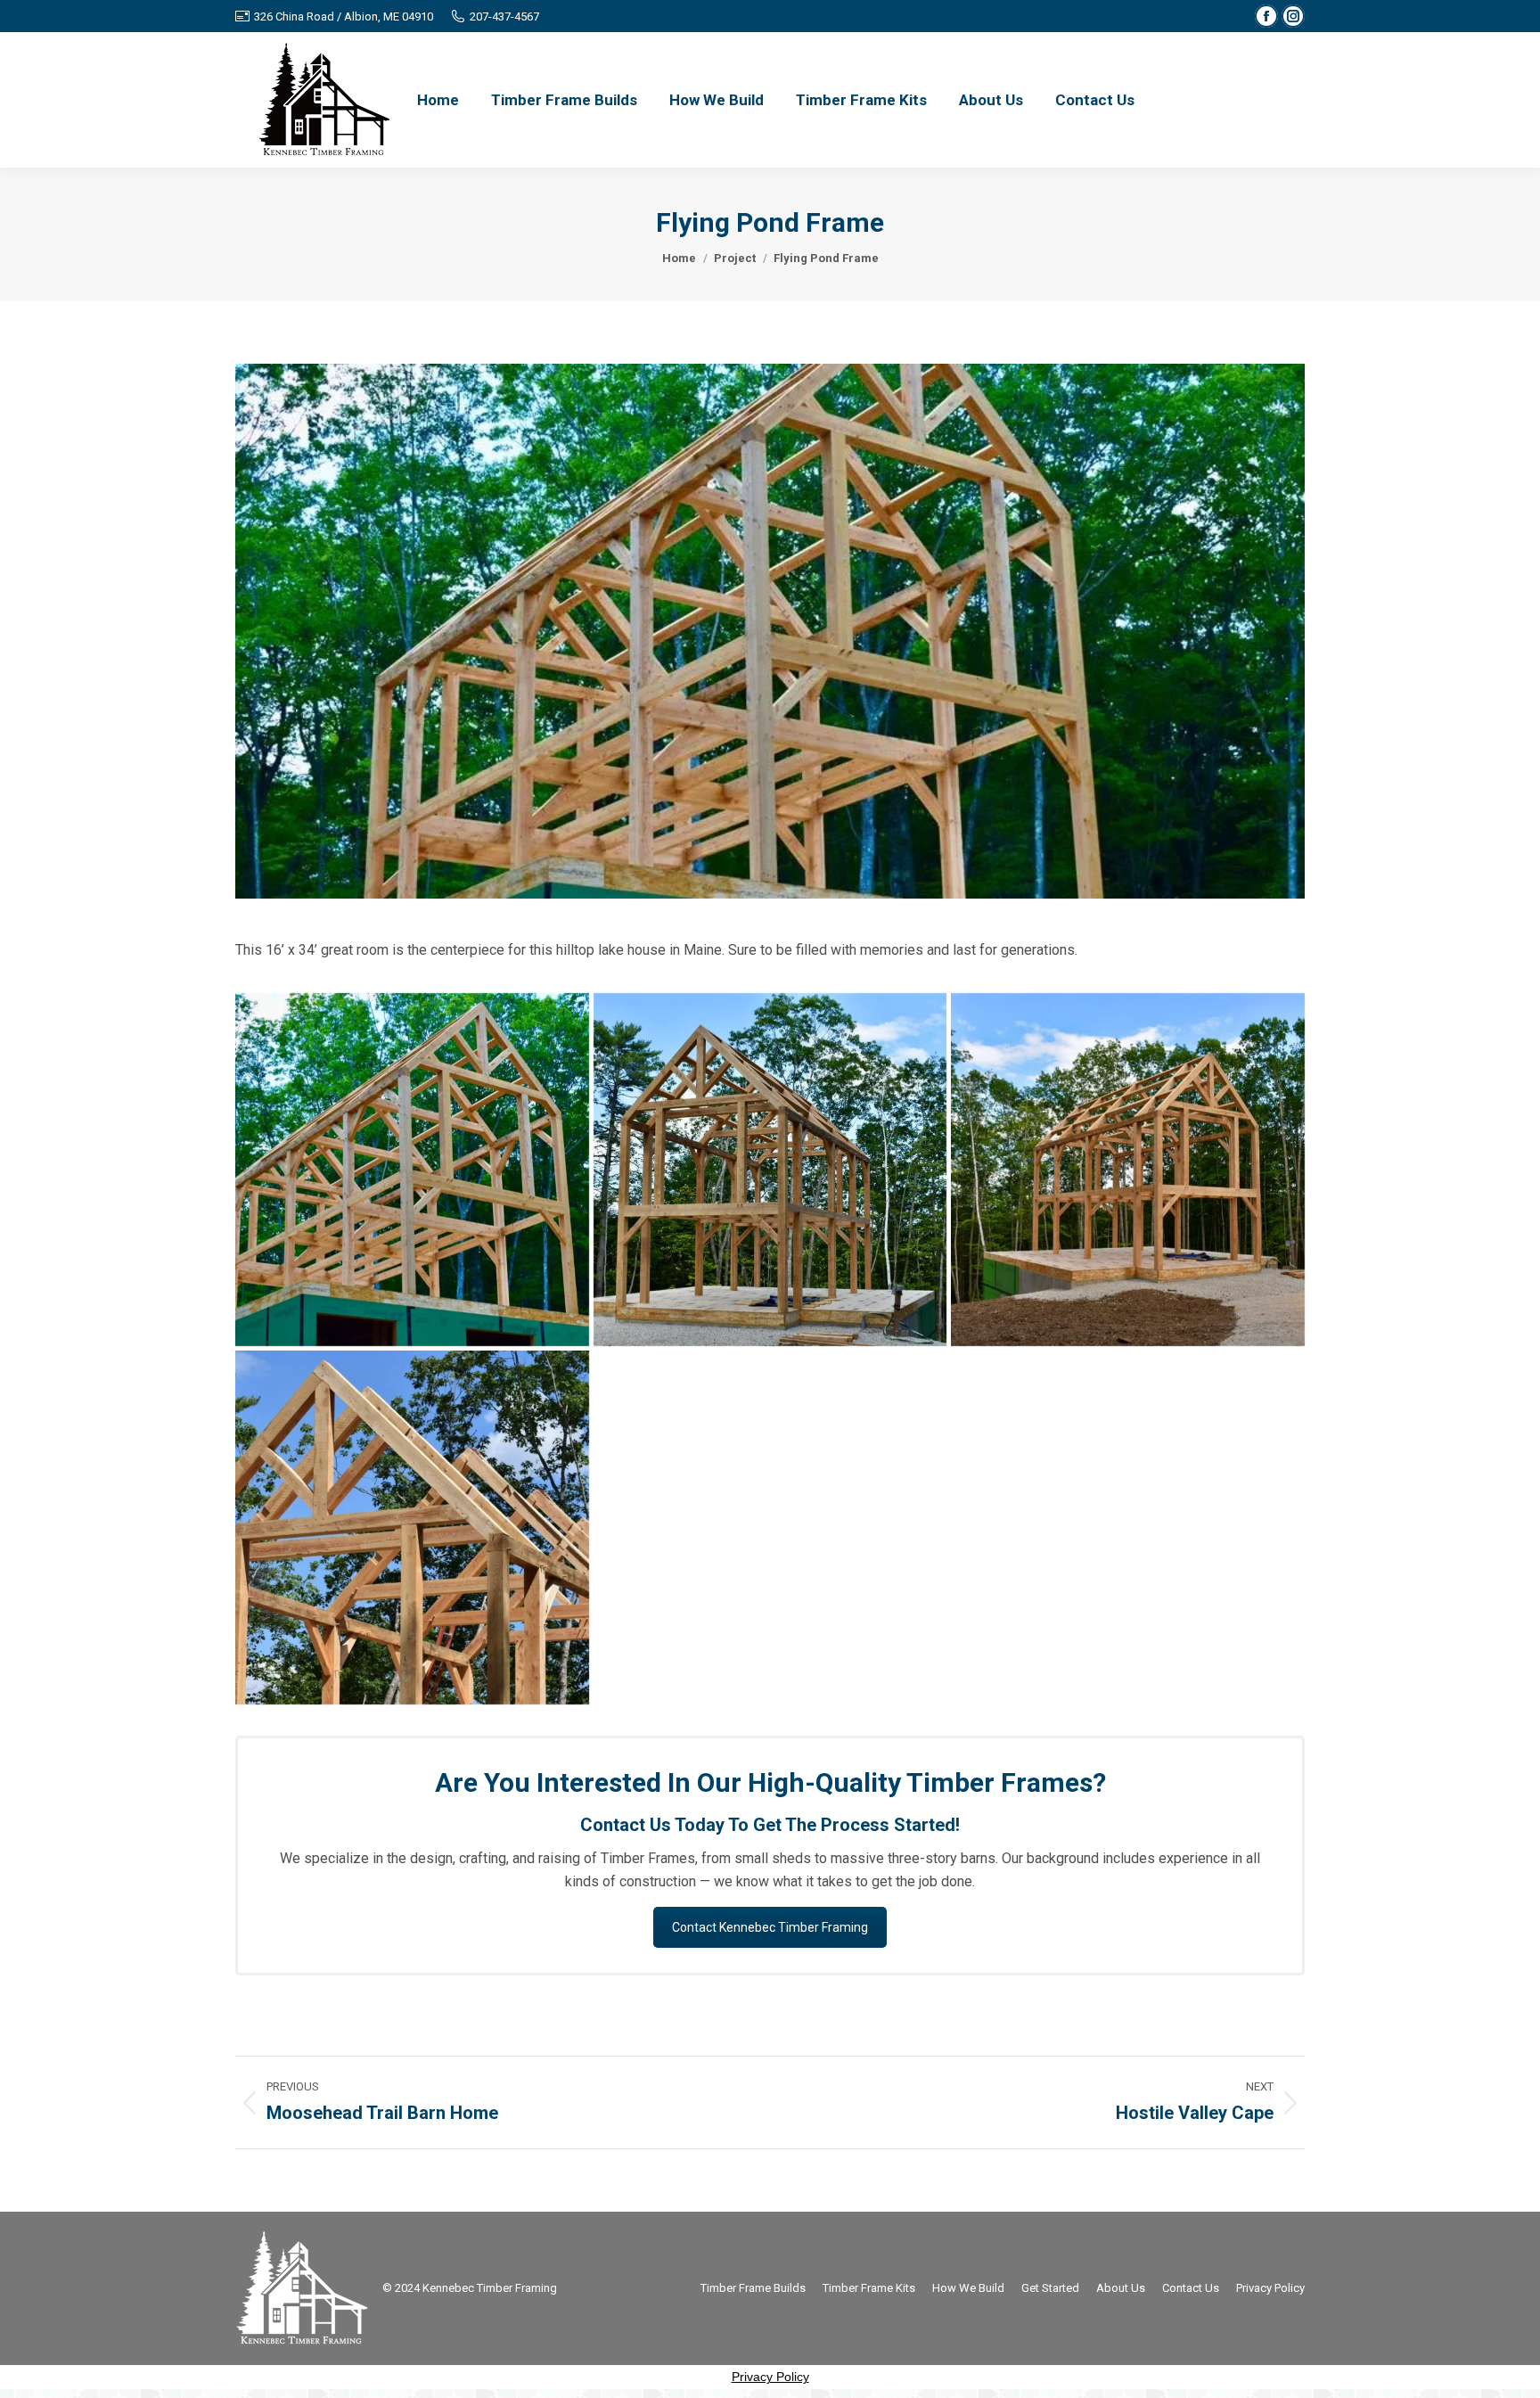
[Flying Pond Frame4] (412, 1527)
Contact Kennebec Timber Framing (770, 1927)
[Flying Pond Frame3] (1128, 1170)
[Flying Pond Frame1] (412, 1170)
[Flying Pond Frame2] (770, 1170)
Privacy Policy (770, 2377)
